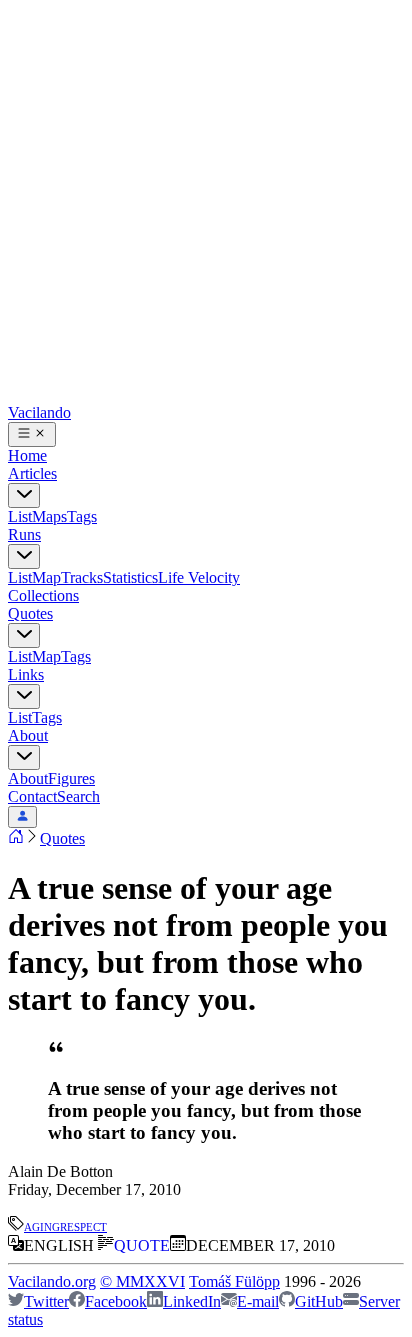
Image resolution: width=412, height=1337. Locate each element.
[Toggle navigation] (32, 434)
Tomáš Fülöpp (234, 1281)
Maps (49, 516)
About (28, 735)
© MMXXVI (142, 1281)
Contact (32, 796)
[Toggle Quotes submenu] (24, 635)
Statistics (130, 577)
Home (27, 455)
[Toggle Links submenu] (24, 696)
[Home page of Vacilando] (16, 838)
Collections (43, 595)
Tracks (82, 577)
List (20, 516)
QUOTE (142, 1245)
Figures (71, 778)
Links (26, 674)
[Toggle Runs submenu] (24, 556)
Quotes (30, 613)
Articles (32, 473)
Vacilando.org (52, 1281)
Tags (82, 516)
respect (83, 1225)
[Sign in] (22, 817)
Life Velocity (199, 577)
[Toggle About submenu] (24, 757)
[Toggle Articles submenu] (24, 495)
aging (42, 1225)
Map (46, 577)
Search (78, 796)
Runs (24, 534)
